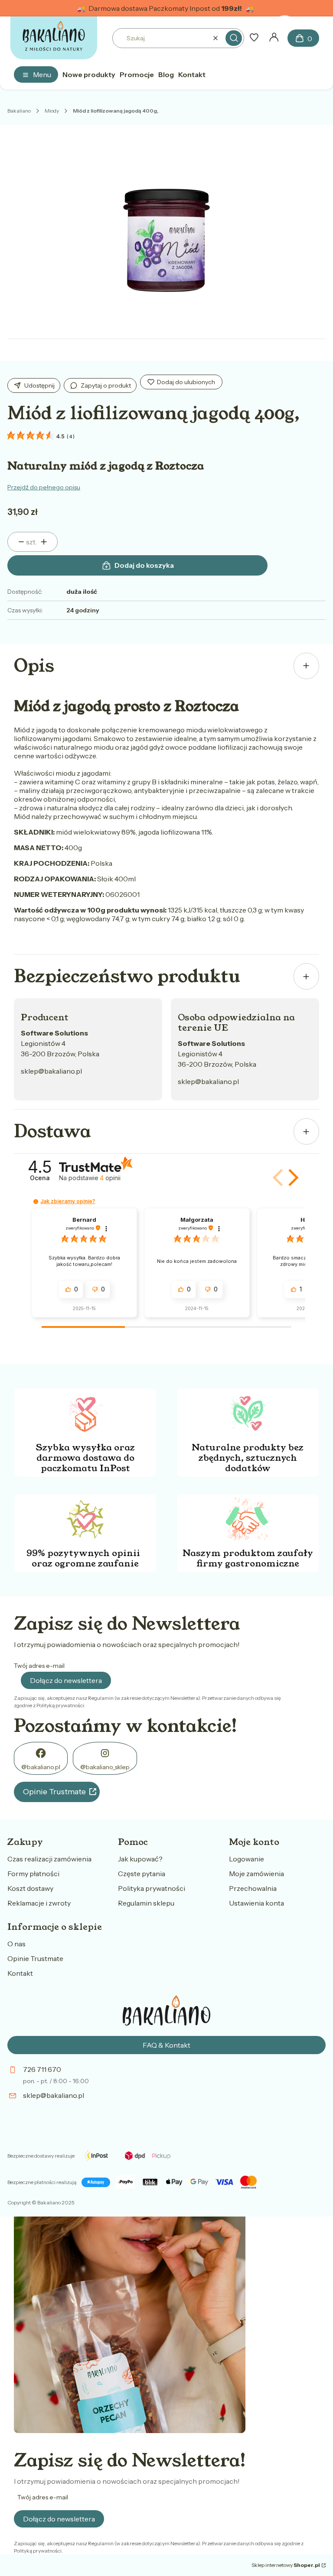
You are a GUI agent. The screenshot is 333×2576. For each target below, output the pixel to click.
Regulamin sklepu (146, 1903)
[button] (234, 38)
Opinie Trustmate (54, 1792)
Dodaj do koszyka (144, 565)
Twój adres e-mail (39, 1666)
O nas (16, 1944)
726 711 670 (42, 2069)
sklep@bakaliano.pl (51, 1071)
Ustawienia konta (256, 1903)
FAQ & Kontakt (166, 2045)
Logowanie (246, 1859)
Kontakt (20, 1973)
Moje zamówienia (256, 1874)
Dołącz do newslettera (66, 1680)
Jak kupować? (140, 1859)
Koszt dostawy (30, 1888)
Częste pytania (142, 1874)
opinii (110, 1178)
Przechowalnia (253, 1888)
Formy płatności (33, 1874)
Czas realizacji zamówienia (49, 1859)
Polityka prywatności (152, 1888)
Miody (52, 111)
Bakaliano (19, 111)
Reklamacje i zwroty (39, 1903)
